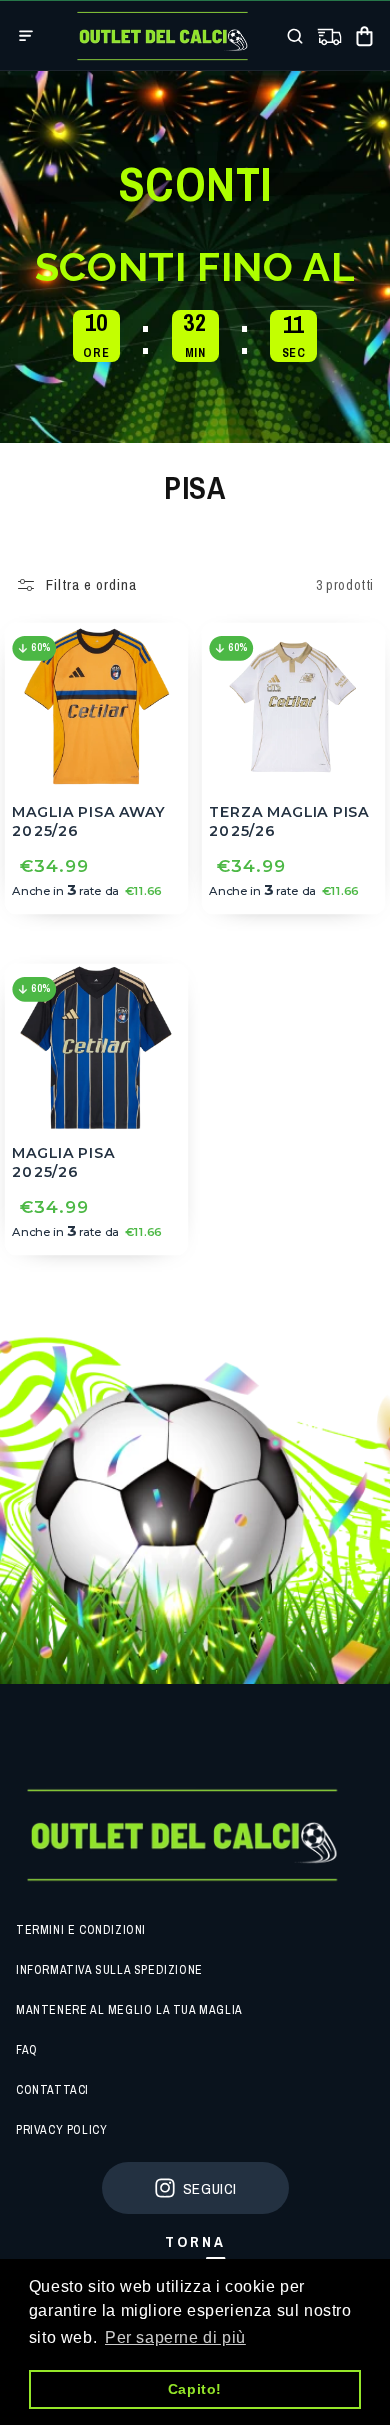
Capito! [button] (195, 2389)
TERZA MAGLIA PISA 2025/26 (289, 821)
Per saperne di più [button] (175, 2337)
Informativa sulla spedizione (109, 1970)
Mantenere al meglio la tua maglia (129, 2010)
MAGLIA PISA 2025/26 (63, 1162)
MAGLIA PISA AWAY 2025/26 (88, 821)
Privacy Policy (61, 2130)
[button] (26, 36)
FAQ (27, 2050)
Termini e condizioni (81, 1930)
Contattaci (52, 2090)
